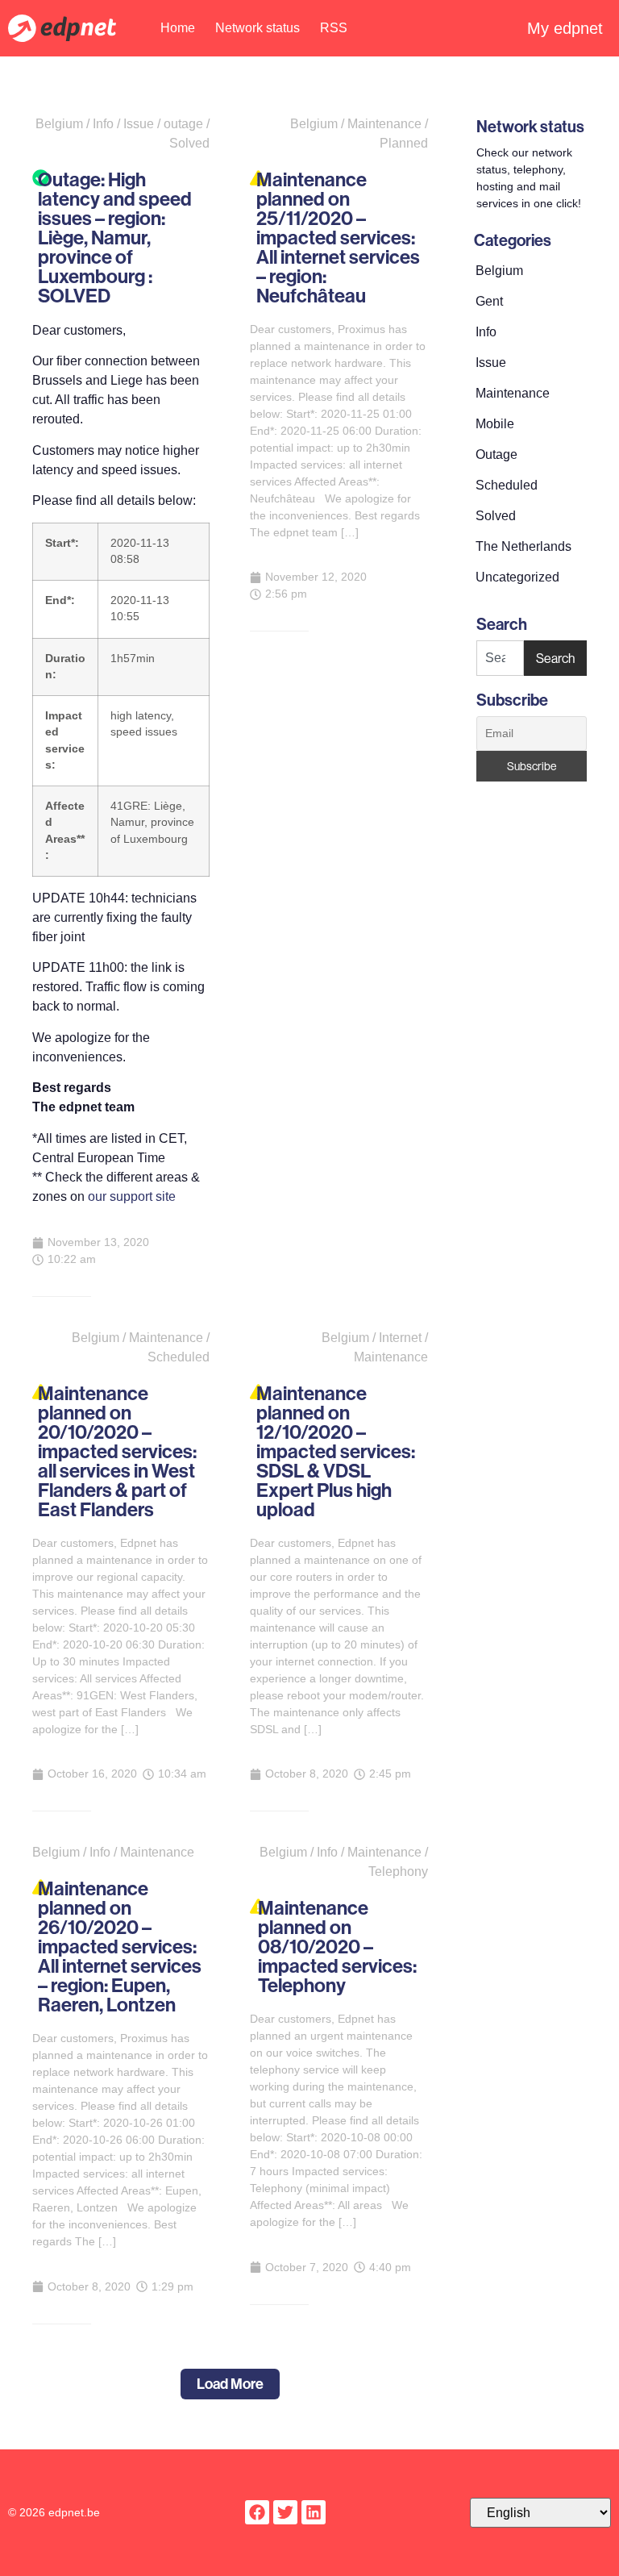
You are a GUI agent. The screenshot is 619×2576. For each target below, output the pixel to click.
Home (178, 28)
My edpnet (565, 28)
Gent (489, 301)
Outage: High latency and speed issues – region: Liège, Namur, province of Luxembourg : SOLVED (115, 237)
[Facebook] (257, 2512)
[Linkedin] (314, 2512)
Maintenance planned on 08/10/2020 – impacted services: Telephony (337, 1946)
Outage (496, 454)
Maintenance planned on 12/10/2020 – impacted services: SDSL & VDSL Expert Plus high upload (336, 1451)
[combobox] (500, 658)
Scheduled (507, 485)
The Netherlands (523, 546)
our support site (132, 1196)
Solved (496, 516)
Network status (258, 28)
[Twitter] (285, 2512)
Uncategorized (517, 577)
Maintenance (513, 393)
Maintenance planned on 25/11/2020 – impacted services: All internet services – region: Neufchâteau (338, 237)
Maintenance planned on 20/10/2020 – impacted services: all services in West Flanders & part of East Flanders (117, 1451)
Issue (491, 363)
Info (486, 332)
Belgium (499, 271)
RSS (334, 28)
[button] (230, 2384)
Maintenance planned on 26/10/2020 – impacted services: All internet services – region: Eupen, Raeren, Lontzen (120, 1946)
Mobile (495, 424)
